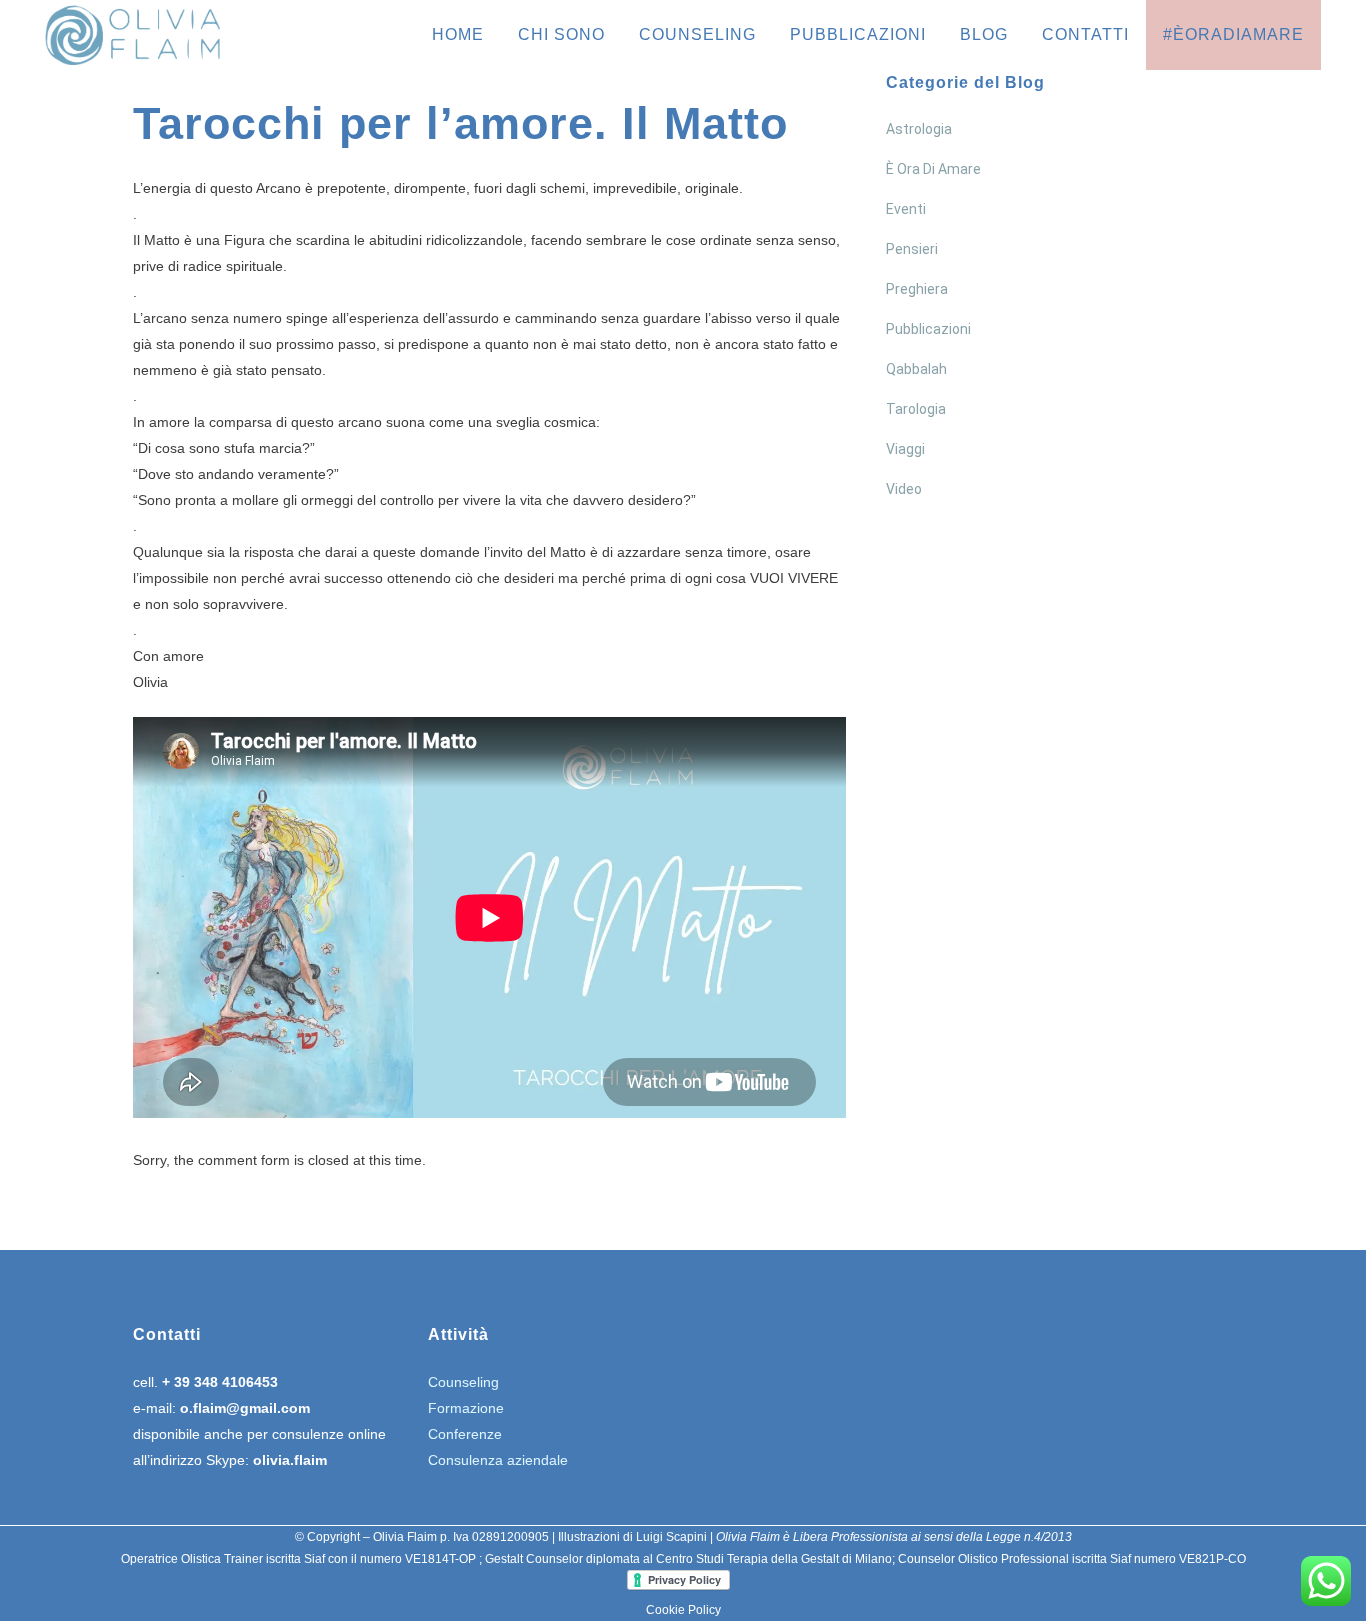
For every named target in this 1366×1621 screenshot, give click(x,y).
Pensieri (912, 249)
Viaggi (905, 449)
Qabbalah (916, 369)
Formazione (466, 1408)
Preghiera (917, 289)
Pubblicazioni (928, 329)
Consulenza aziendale (498, 1460)
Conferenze (465, 1434)
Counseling (463, 1382)
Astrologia (919, 129)
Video (904, 489)
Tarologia (916, 409)
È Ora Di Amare (933, 169)
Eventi (906, 209)
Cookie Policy (683, 1610)
